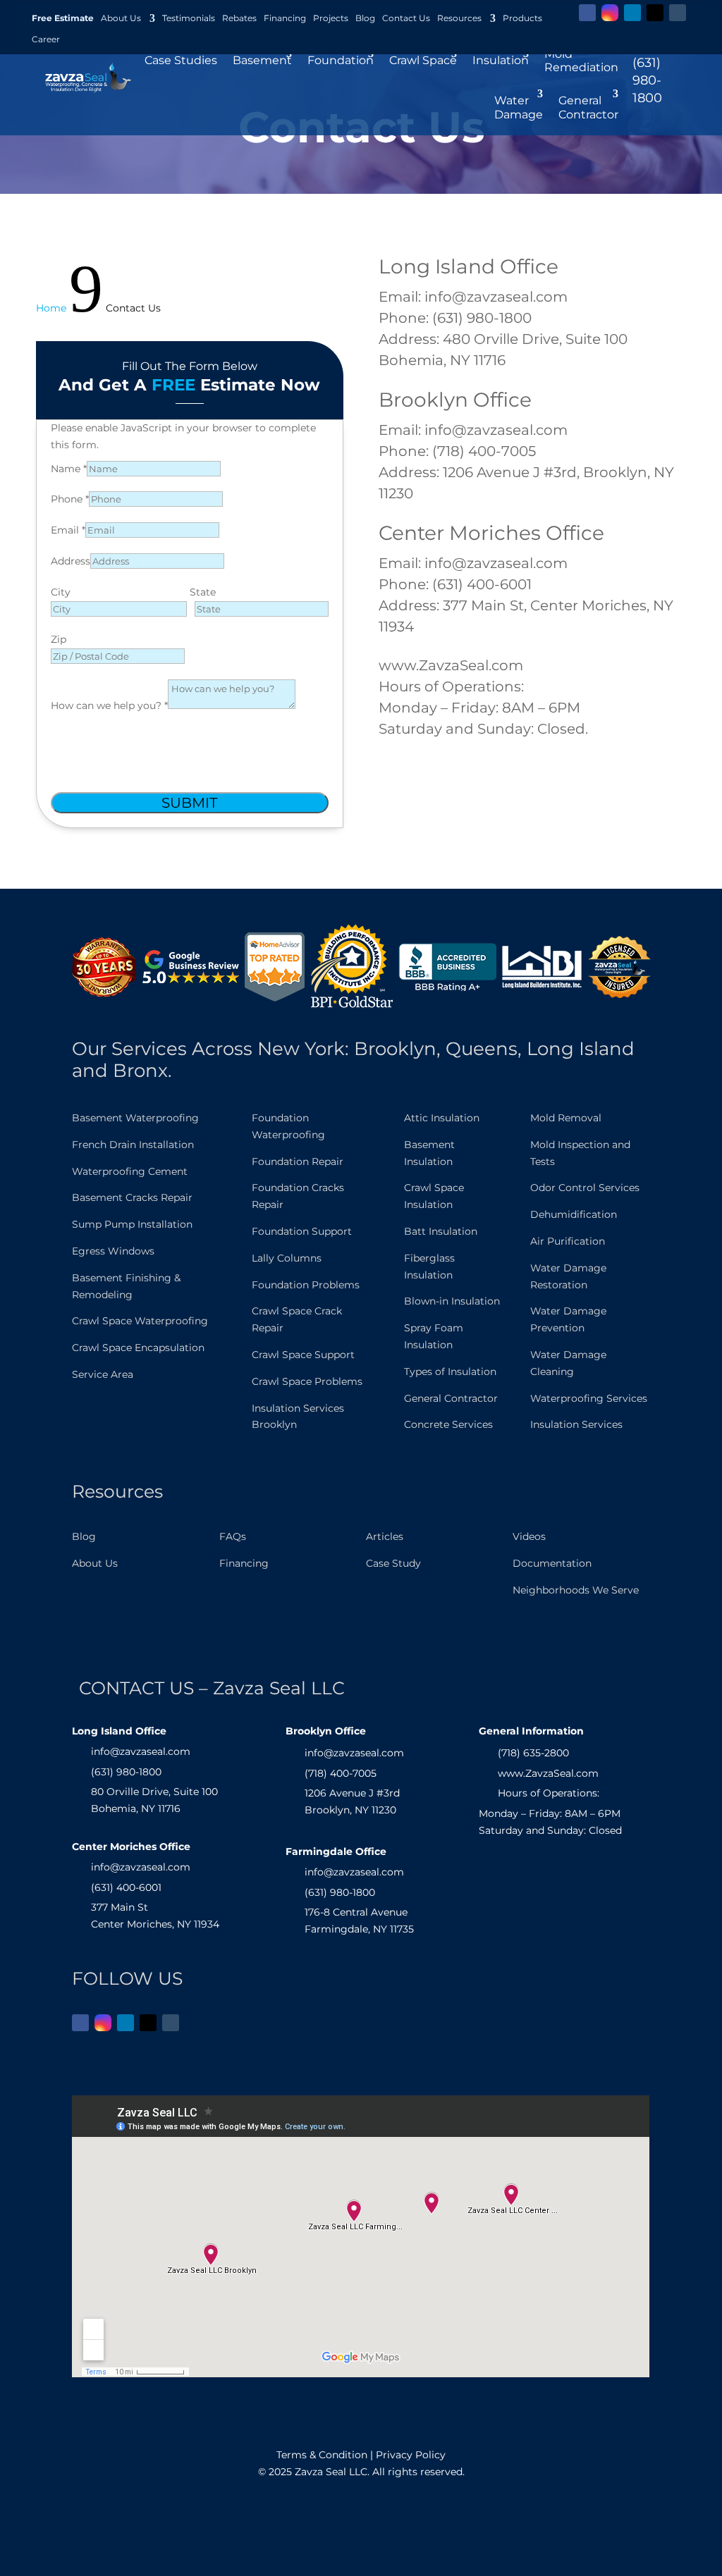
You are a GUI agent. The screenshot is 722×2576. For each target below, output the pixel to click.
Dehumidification (574, 1214)
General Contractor (451, 1398)
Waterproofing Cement (130, 1171)
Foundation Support (302, 1231)
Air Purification (568, 1241)
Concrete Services (448, 1424)
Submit (189, 803)
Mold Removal (566, 1118)
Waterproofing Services (589, 1398)
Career (46, 39)
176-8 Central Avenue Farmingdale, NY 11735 (359, 1921)
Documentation (552, 1563)
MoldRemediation (581, 61)
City (61, 592)
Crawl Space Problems (307, 1381)
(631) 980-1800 (647, 80)
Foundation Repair (298, 1161)
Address (71, 561)
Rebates (239, 18)
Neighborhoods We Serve (576, 1590)
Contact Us (406, 18)
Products (522, 18)
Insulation (501, 60)
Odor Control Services (585, 1188)
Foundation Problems (306, 1285)
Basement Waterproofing (135, 1118)
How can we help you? (109, 705)
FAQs (233, 1536)
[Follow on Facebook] (587, 13)
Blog (365, 18)
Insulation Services (576, 1424)
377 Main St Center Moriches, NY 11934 (155, 1916)
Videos (529, 1536)
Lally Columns (287, 1258)
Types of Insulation (450, 1372)
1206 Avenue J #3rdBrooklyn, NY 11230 (352, 1801)
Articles (385, 1536)
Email (68, 530)
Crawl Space (423, 60)
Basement (262, 60)
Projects (331, 18)
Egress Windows (113, 1251)
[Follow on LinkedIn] (632, 13)
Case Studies (181, 60)
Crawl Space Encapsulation (138, 1348)
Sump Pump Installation (132, 1224)
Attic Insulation (442, 1118)
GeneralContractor (588, 107)
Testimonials (189, 18)
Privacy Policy (411, 2455)
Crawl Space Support (303, 1355)
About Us (121, 18)
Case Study (393, 1563)
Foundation (341, 60)
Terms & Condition (322, 2455)
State (203, 592)
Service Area (103, 1374)
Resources (459, 18)
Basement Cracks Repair (132, 1197)
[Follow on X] (655, 13)
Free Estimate (63, 18)
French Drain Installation (133, 1145)
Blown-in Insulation (452, 1301)
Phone (70, 499)
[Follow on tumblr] (678, 13)
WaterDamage (519, 107)
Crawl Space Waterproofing (140, 1321)
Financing (285, 18)
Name (69, 469)
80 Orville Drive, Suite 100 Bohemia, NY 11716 (154, 1800)
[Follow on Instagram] (610, 13)
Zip (59, 639)
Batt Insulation (441, 1231)
